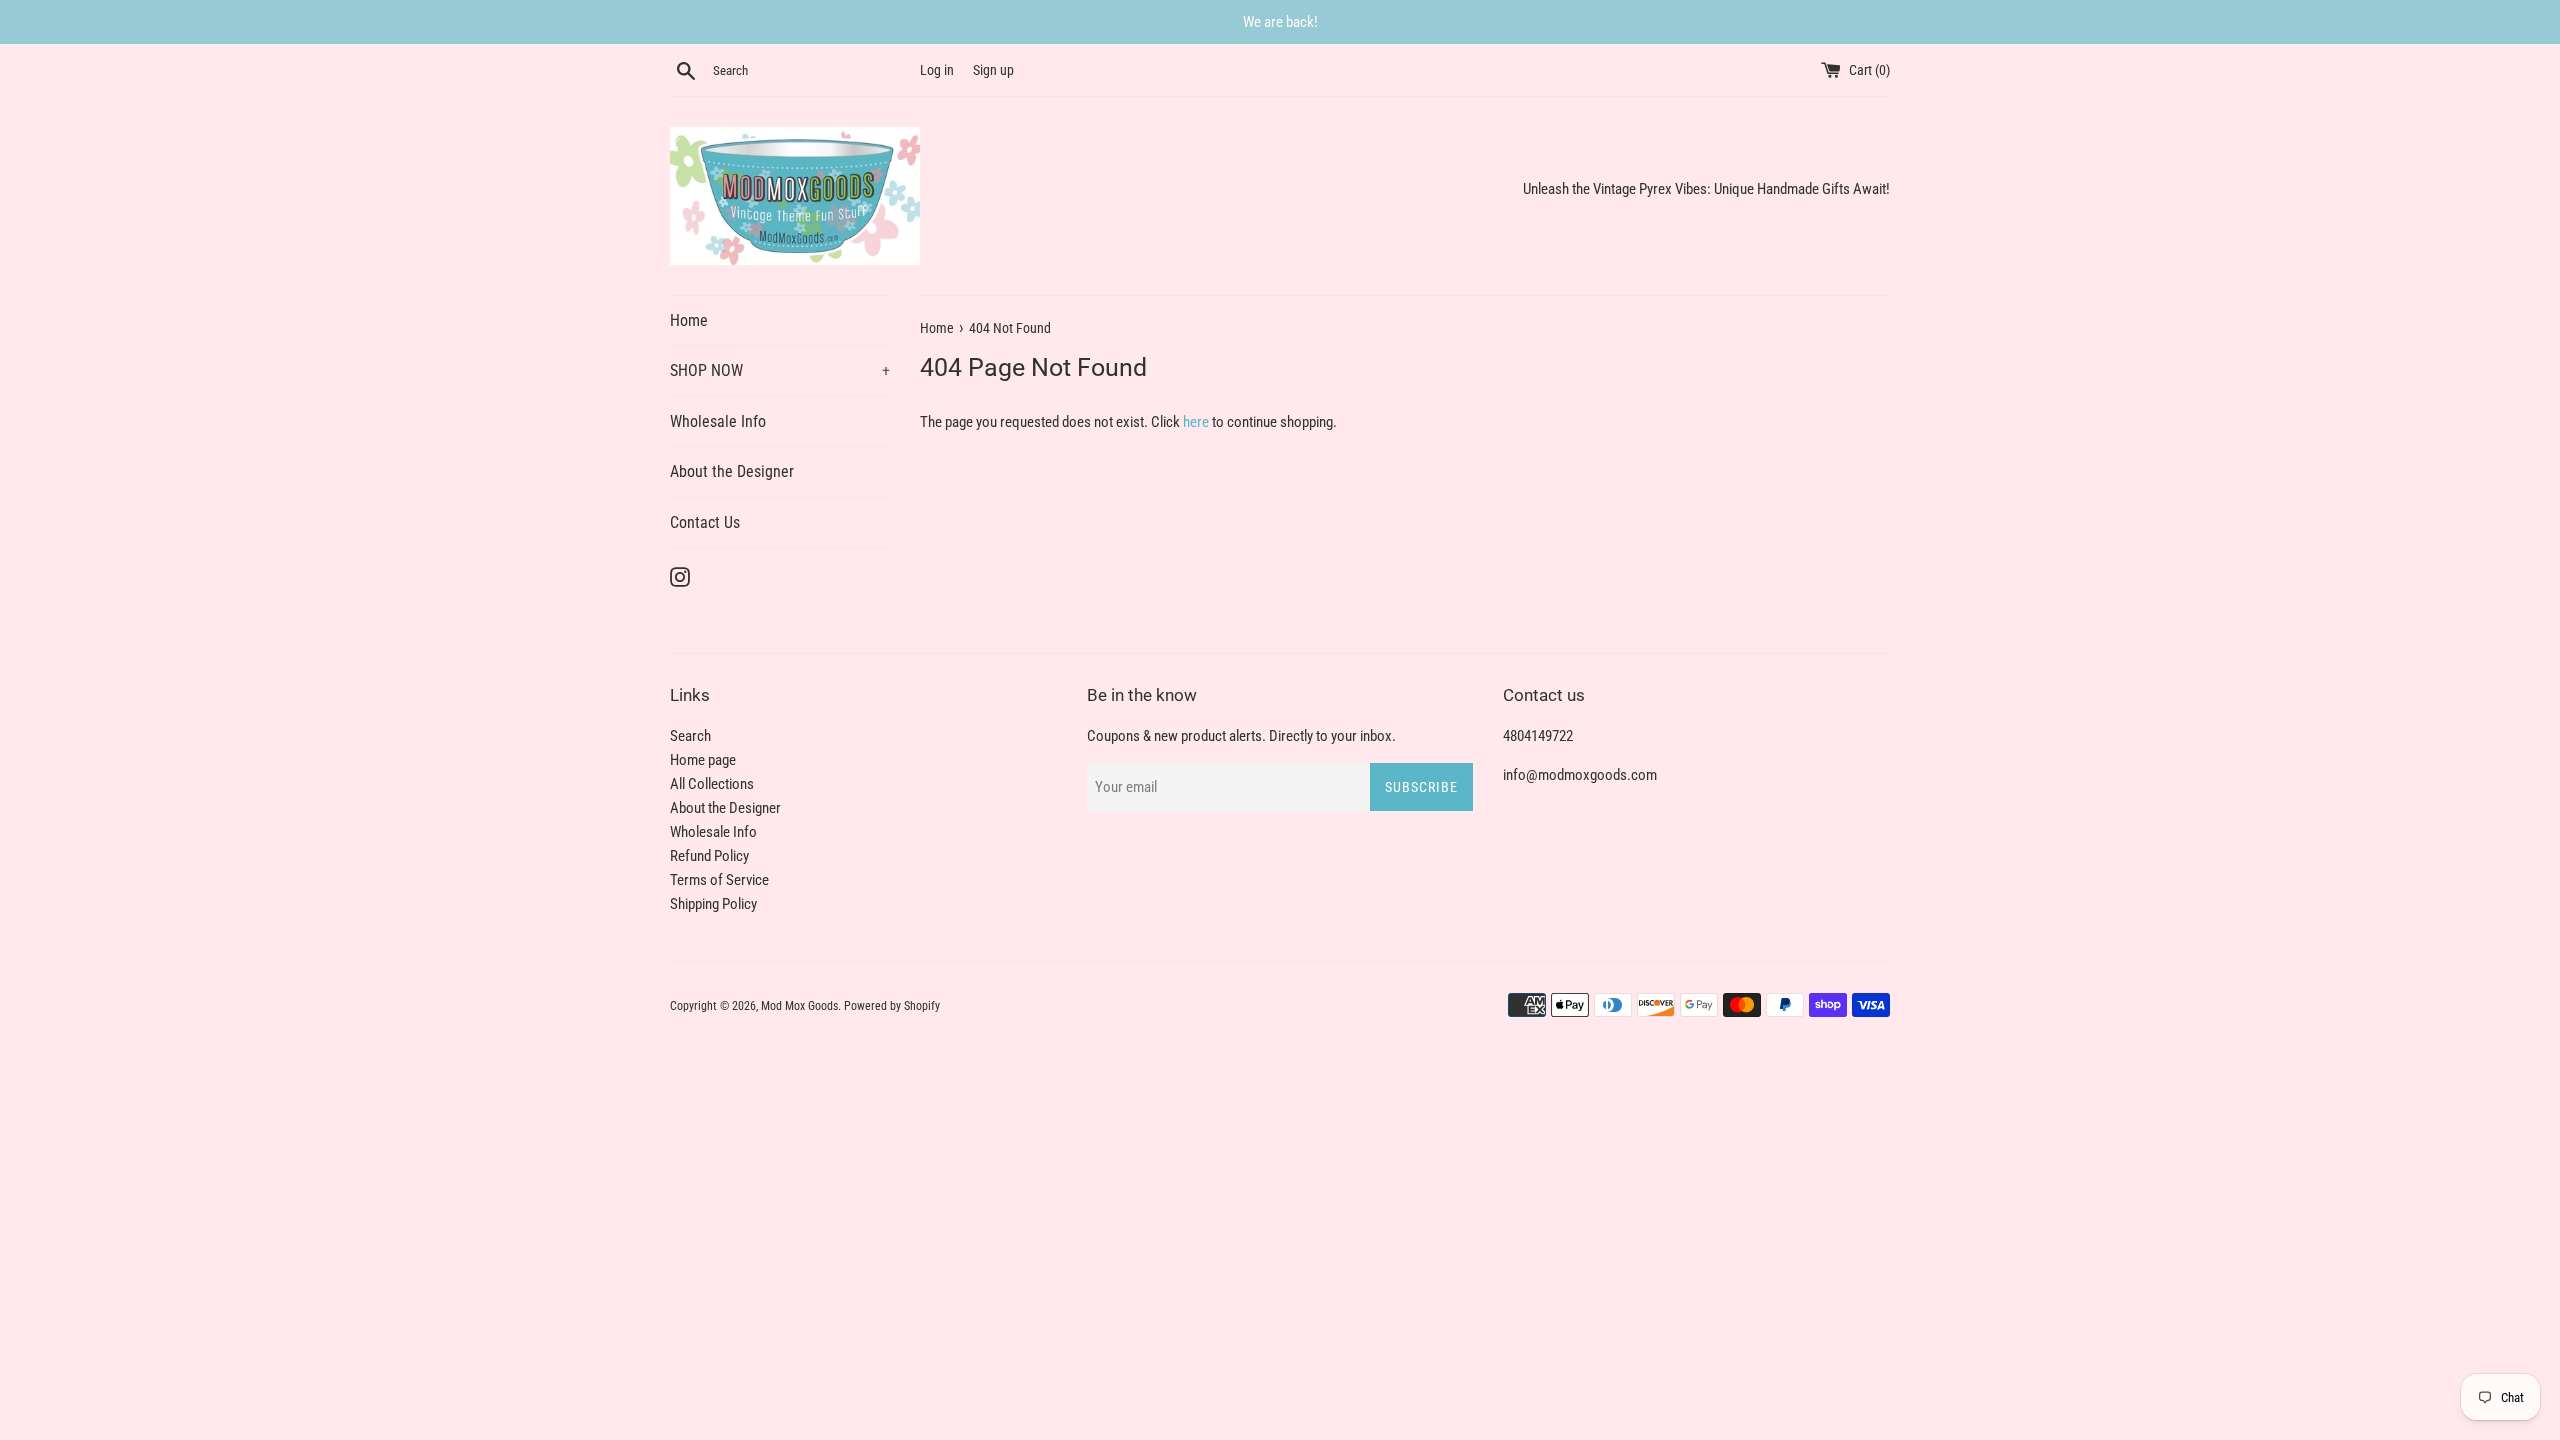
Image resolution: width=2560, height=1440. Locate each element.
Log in (937, 70)
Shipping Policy (713, 904)
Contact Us (705, 522)
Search (690, 736)
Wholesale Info (718, 421)
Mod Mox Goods (799, 1006)
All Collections (712, 784)
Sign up (993, 70)
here (1196, 422)
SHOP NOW (780, 370)
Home (689, 320)
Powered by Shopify (892, 1006)
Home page (703, 760)
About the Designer (732, 471)
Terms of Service (719, 880)
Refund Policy (709, 856)
